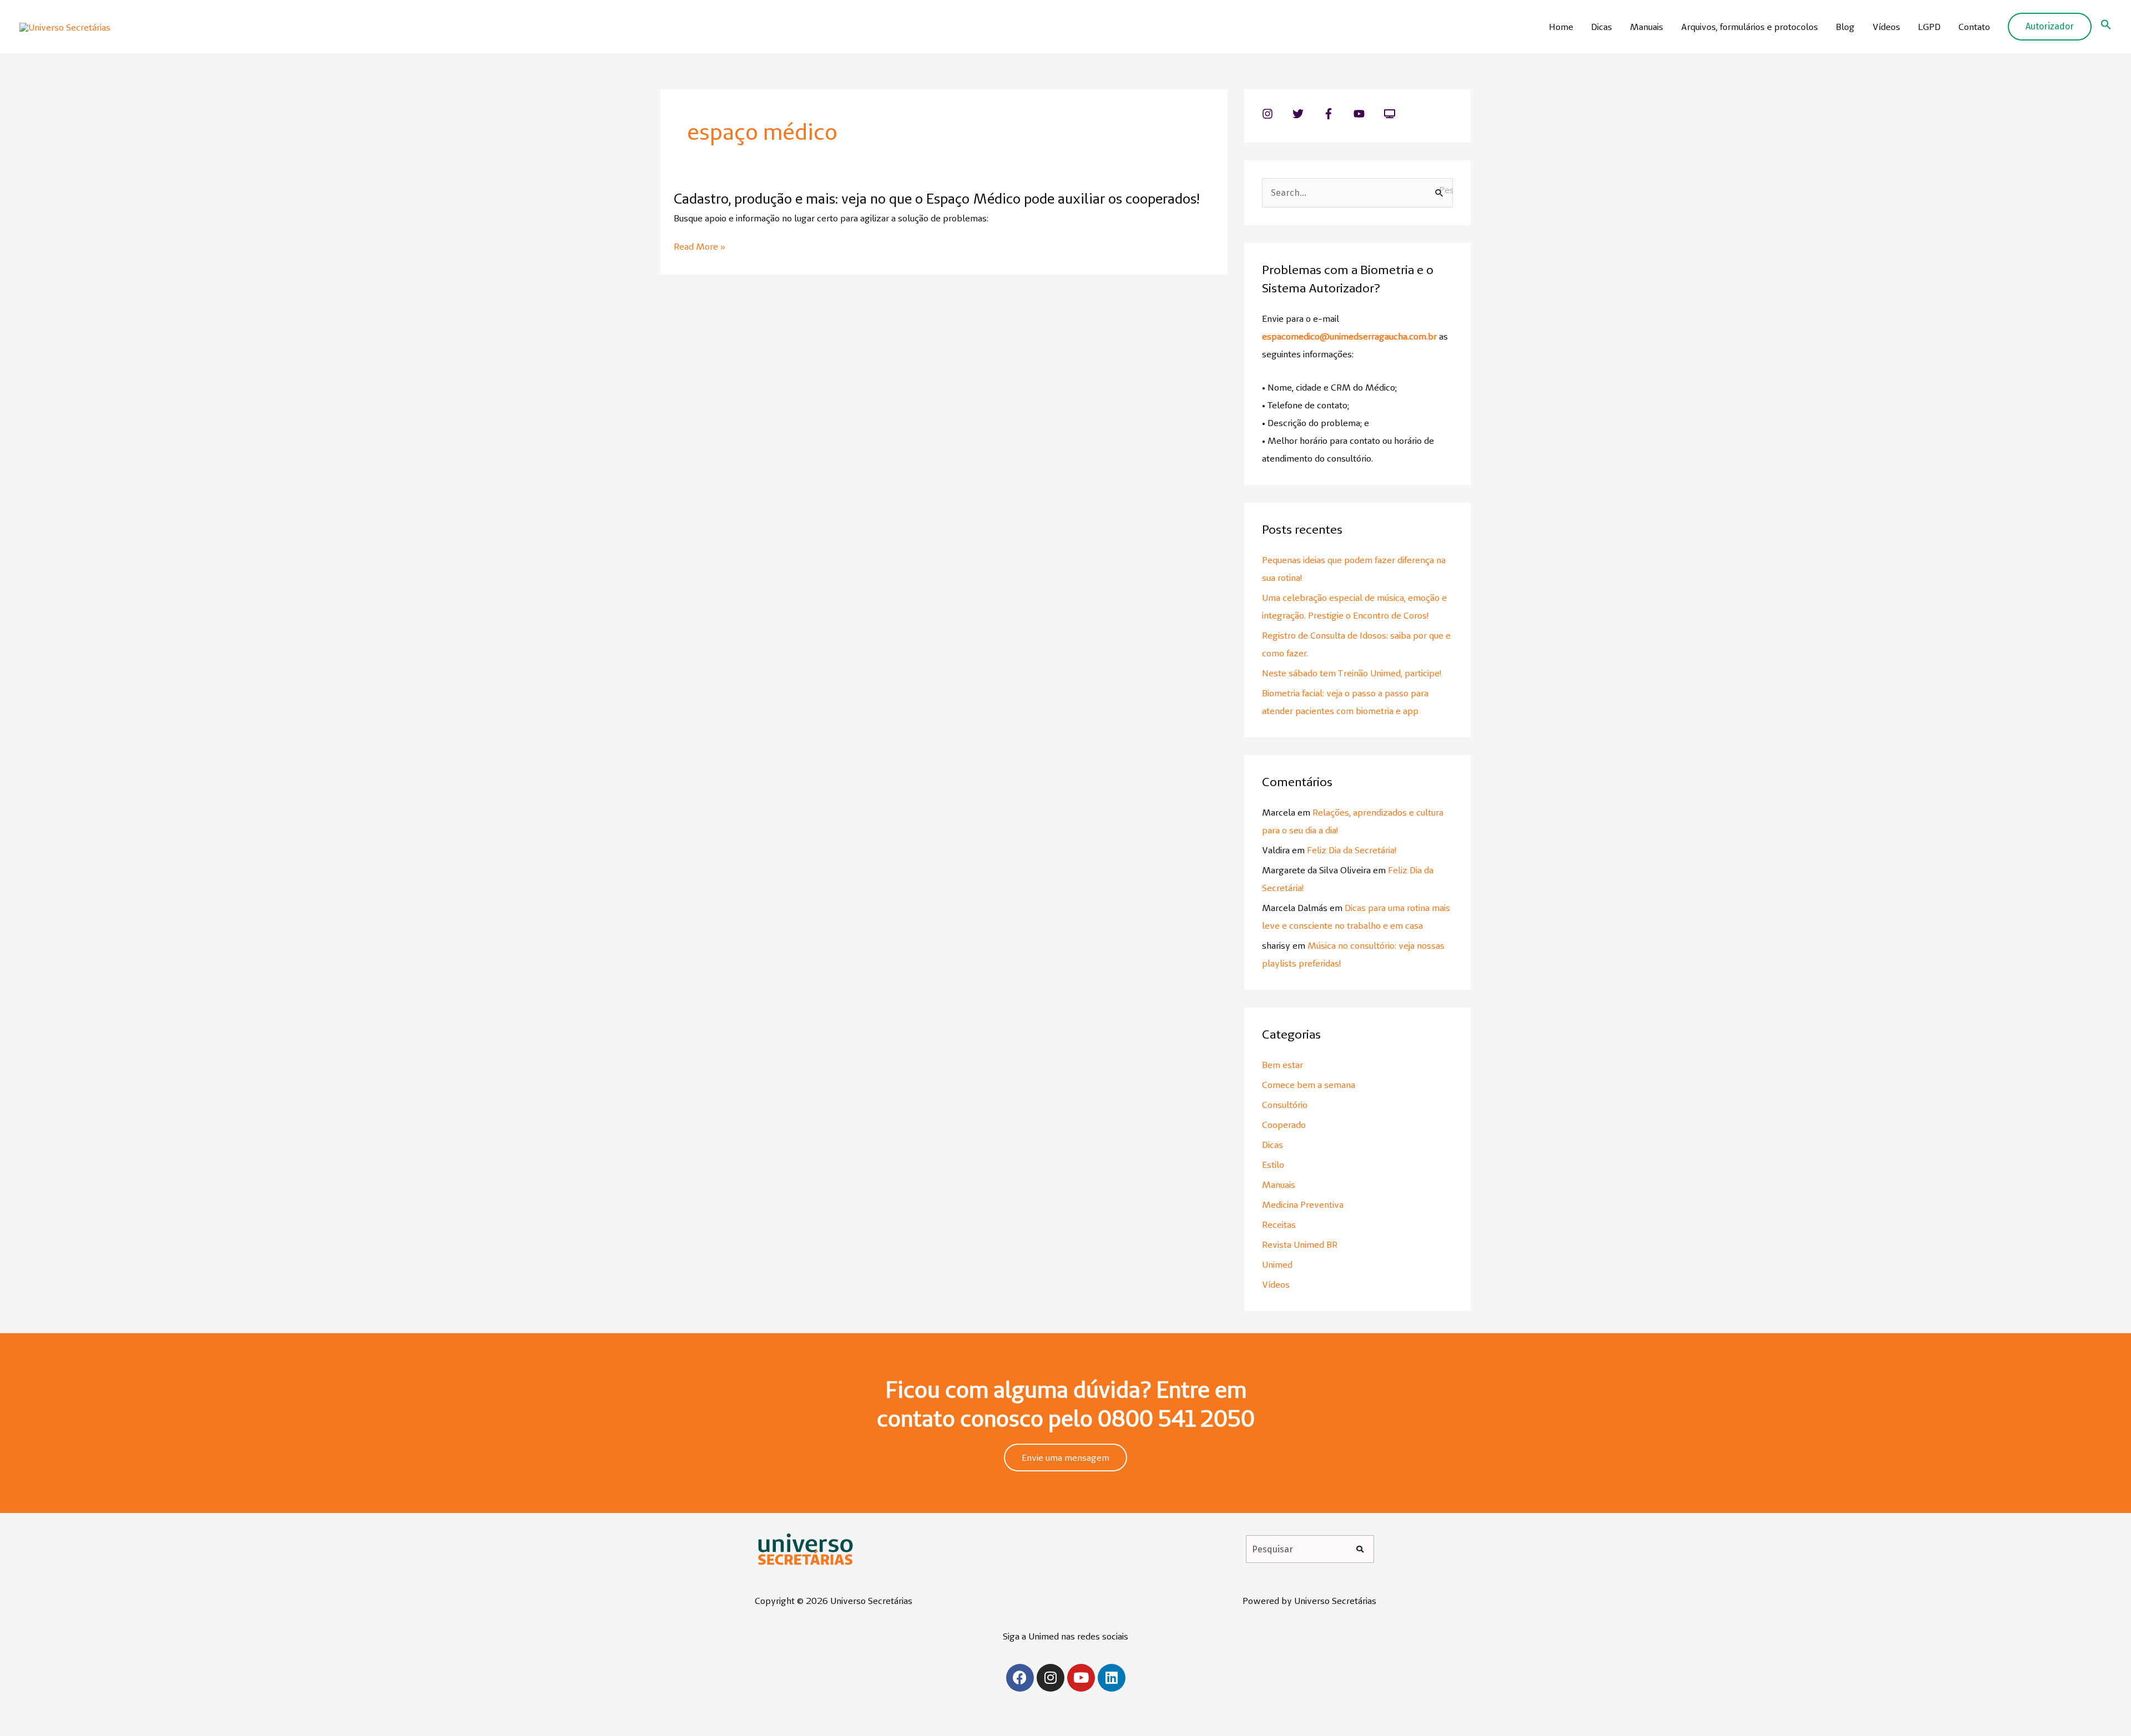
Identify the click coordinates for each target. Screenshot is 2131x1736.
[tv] (1391, 114)
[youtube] (1368, 114)
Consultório (1285, 1105)
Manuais (1647, 27)
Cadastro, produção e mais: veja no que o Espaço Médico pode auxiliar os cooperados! (936, 199)
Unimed (1277, 1264)
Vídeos (1886, 27)
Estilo (1273, 1165)
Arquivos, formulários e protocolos (1749, 27)
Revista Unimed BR (1300, 1244)
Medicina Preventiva (1303, 1204)
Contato (1974, 27)
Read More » (700, 247)
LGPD (1929, 27)
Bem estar (1282, 1065)
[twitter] (1307, 114)
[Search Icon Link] (2106, 27)
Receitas (1279, 1224)
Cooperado (1284, 1125)
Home (1561, 27)
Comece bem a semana (1309, 1085)
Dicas (1602, 27)
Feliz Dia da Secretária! (1352, 850)
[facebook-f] (1337, 114)
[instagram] (1276, 114)
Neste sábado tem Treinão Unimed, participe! (1352, 673)
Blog (1845, 27)
